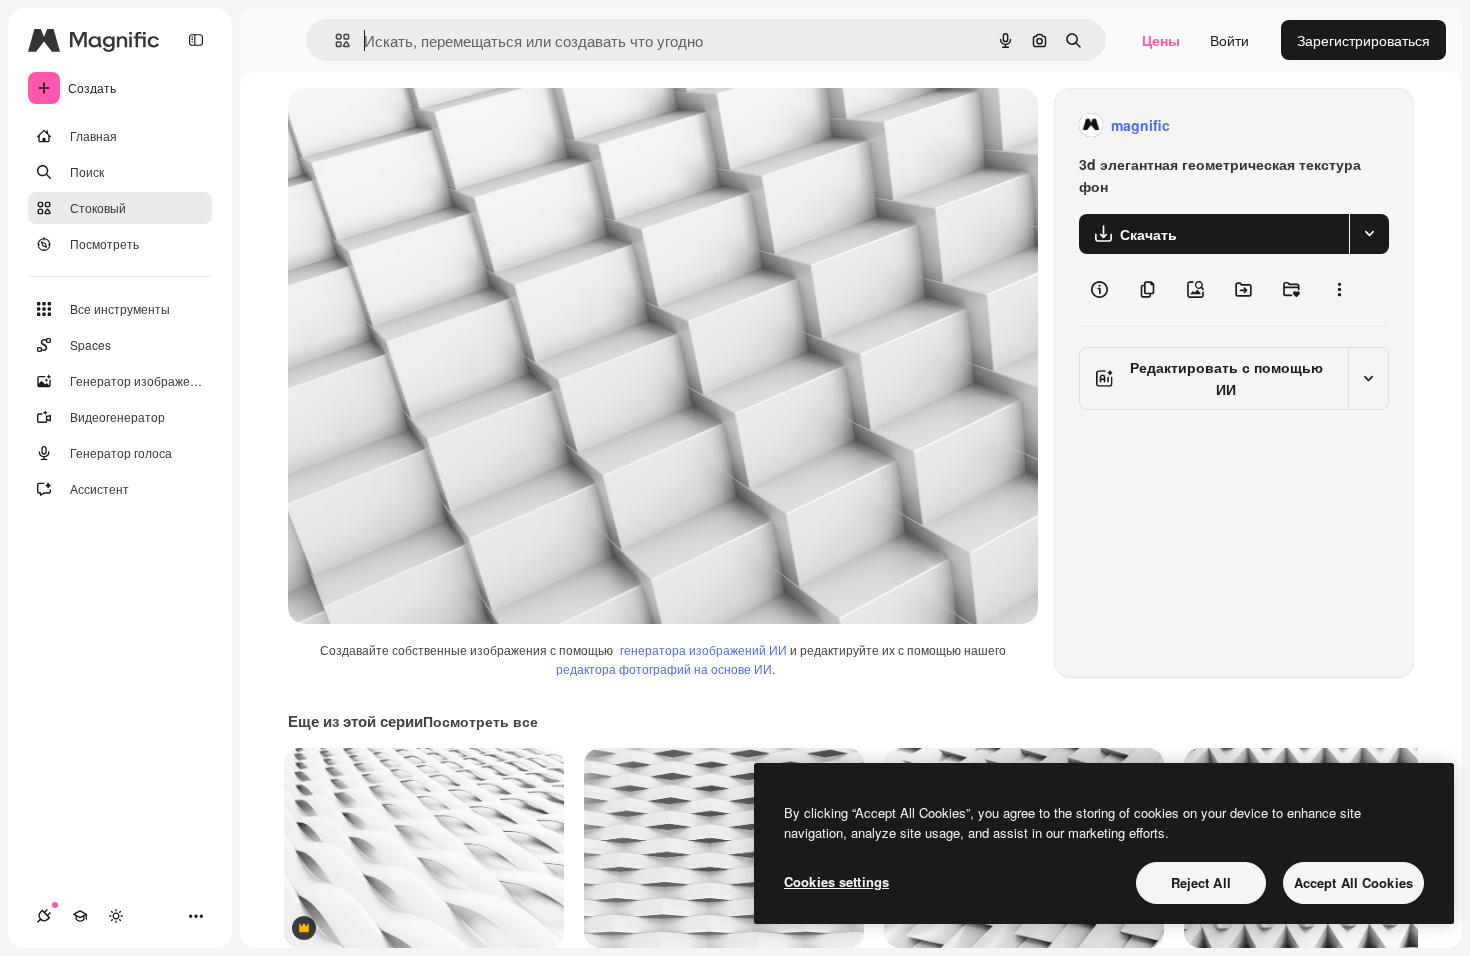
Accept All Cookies (1353, 882)
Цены (1161, 40)
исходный (422, 125)
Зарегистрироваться (1363, 40)
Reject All (1201, 882)
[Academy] (80, 916)
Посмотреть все (480, 721)
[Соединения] (44, 916)
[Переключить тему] (116, 916)
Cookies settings (836, 881)
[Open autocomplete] (334, 40)
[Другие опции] (1339, 290)
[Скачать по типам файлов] (1369, 234)
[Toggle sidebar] (196, 40)
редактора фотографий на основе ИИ (664, 668)
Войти (1229, 40)
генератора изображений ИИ (703, 649)
